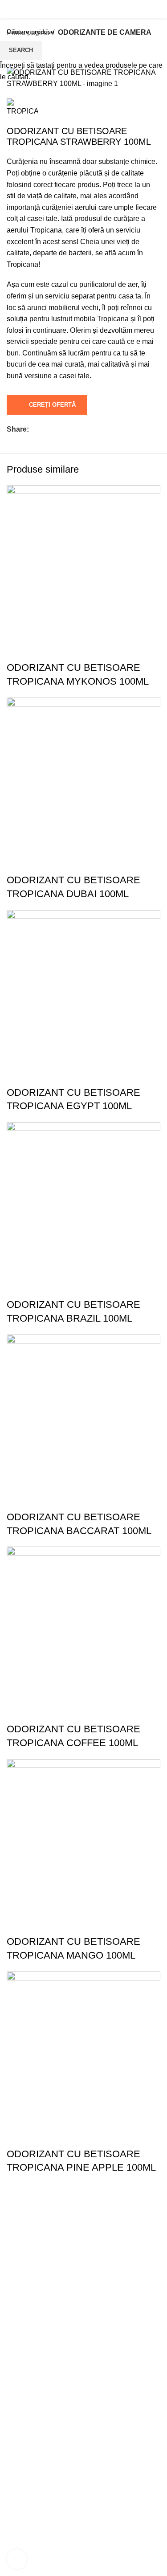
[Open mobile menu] (157, 9)
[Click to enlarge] (17, 2559)
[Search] (7, 9)
